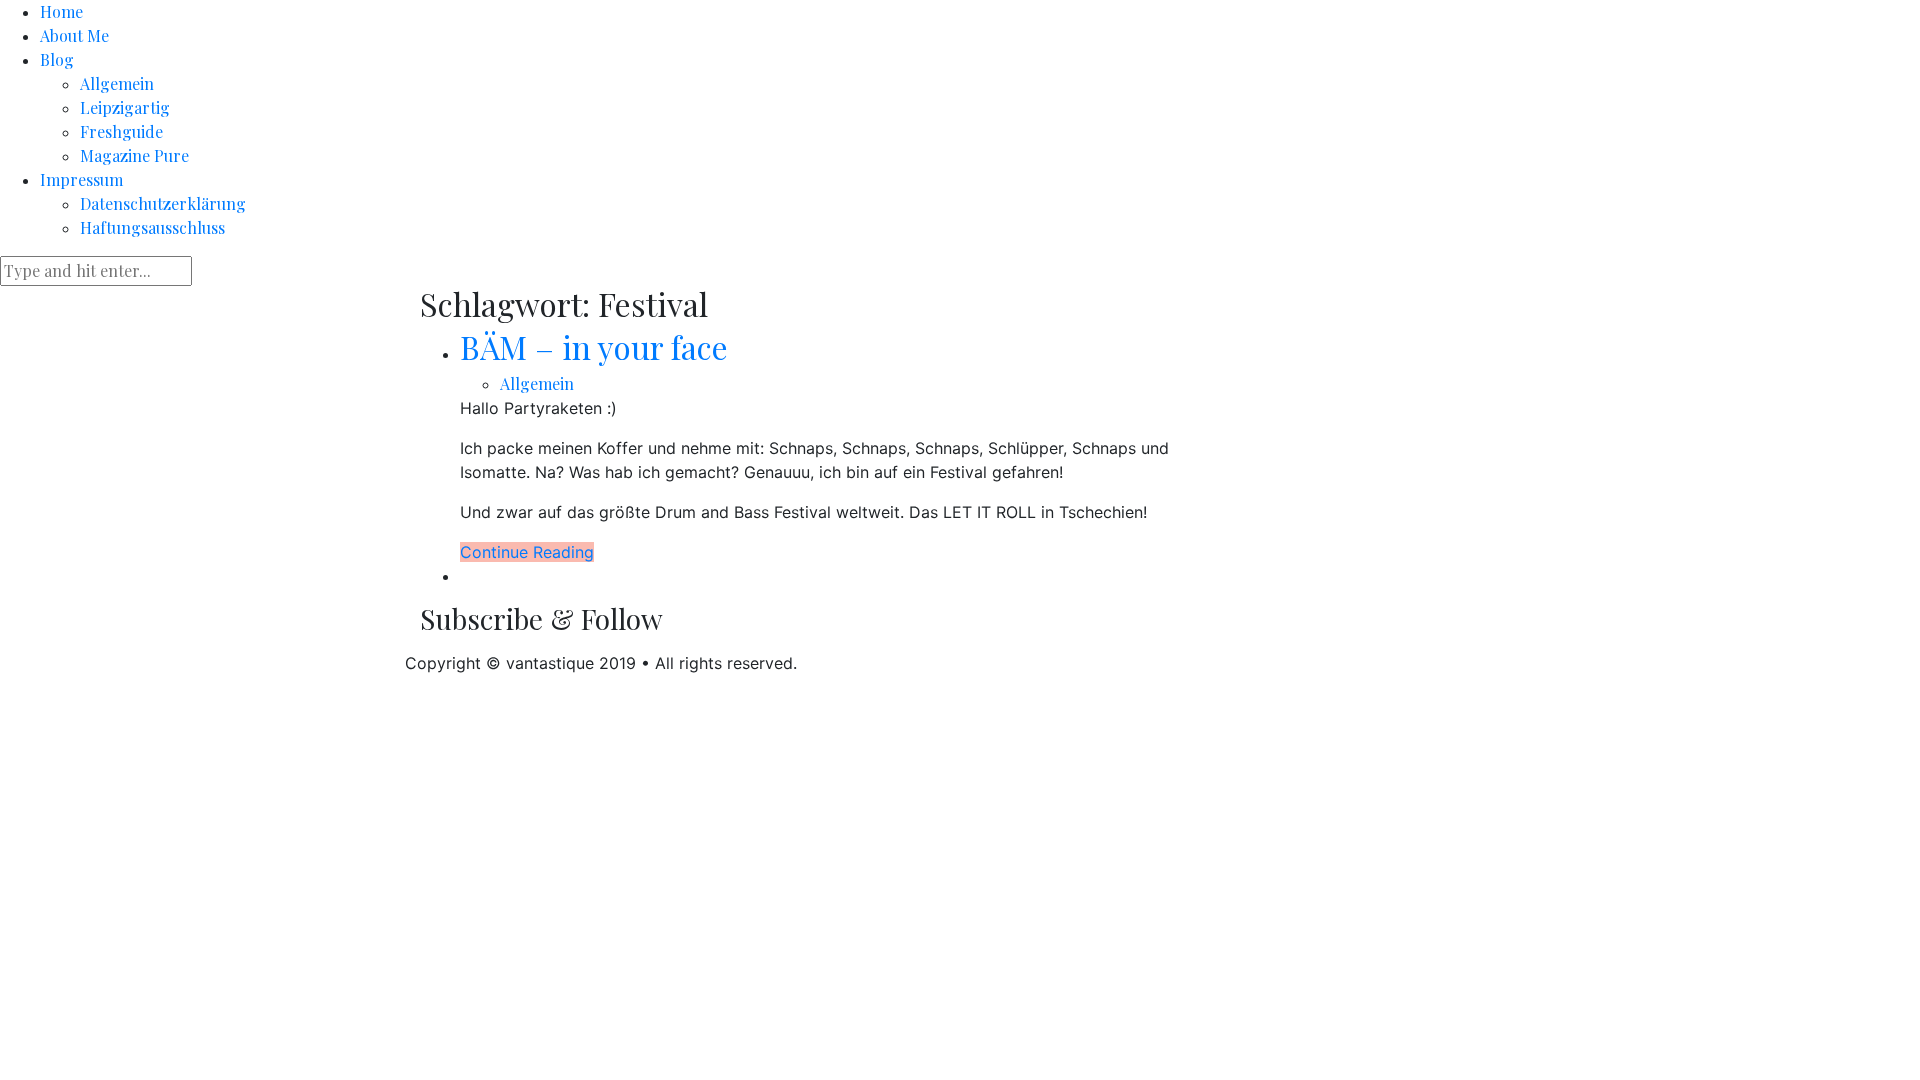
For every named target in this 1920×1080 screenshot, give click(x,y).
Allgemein (117, 83)
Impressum (81, 179)
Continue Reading (527, 552)
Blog (57, 59)
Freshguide (121, 131)
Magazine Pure (134, 155)
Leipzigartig (125, 107)
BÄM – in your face (594, 346)
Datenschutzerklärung (163, 203)
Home (61, 11)
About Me (74, 35)
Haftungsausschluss (152, 227)
